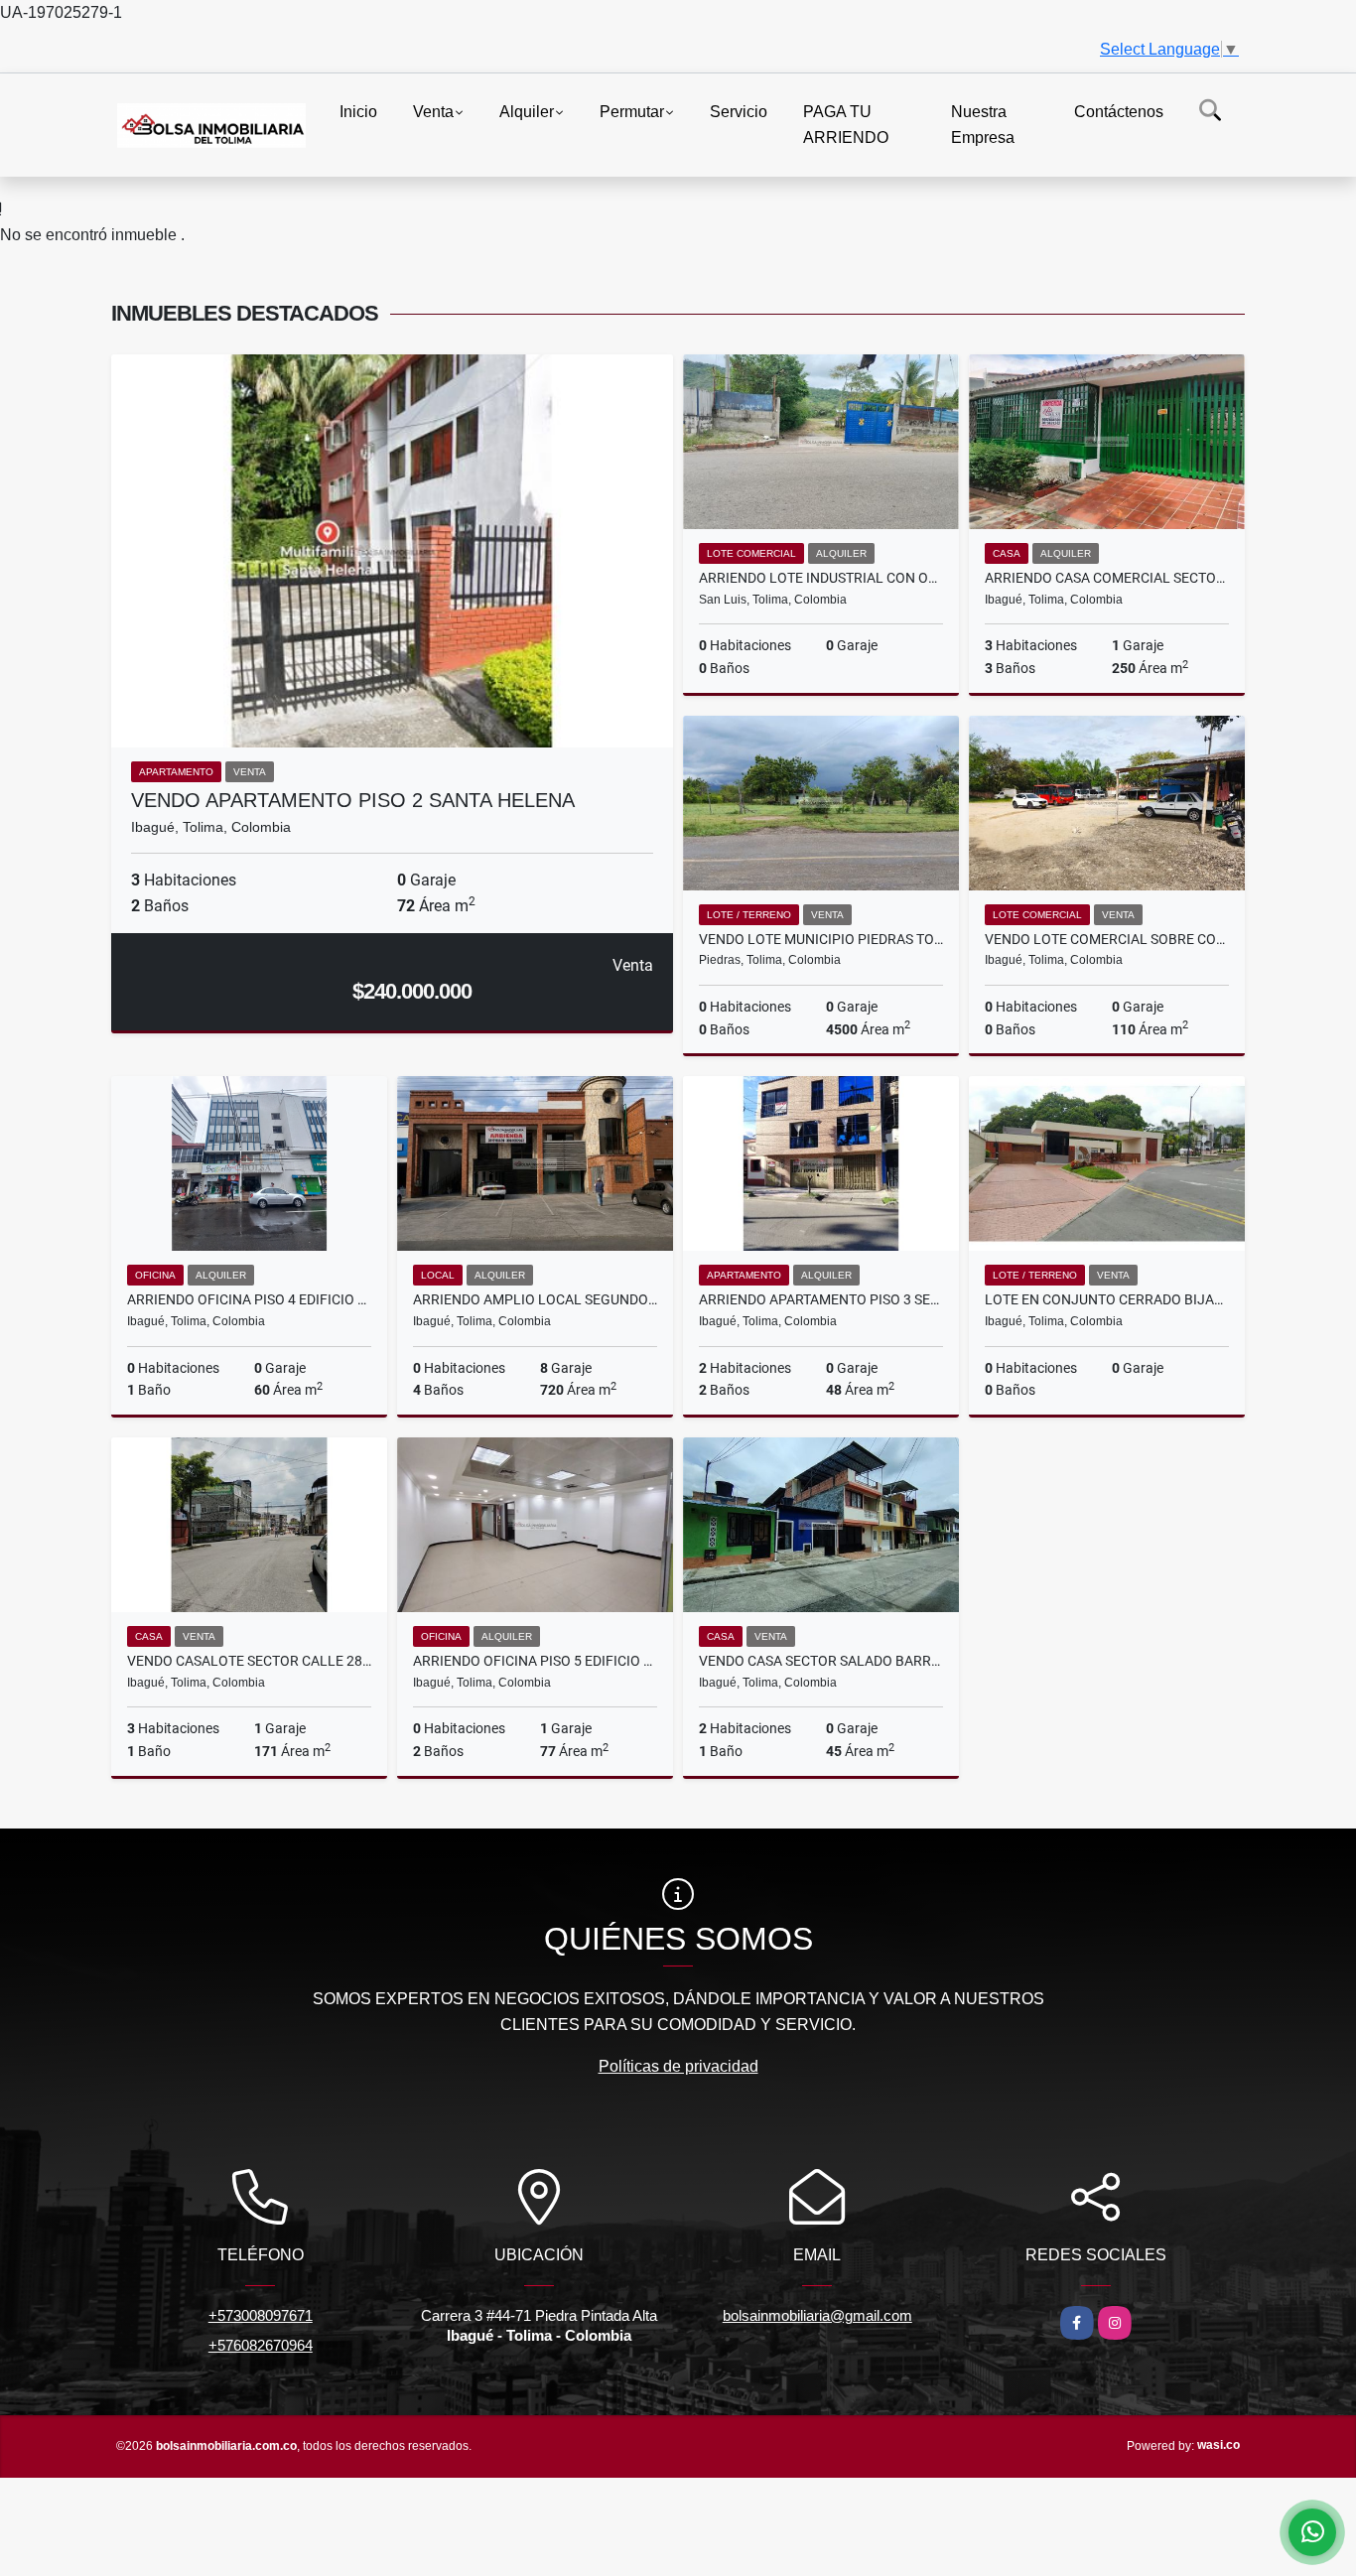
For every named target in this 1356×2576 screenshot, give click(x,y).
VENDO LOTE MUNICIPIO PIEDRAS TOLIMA (821, 939)
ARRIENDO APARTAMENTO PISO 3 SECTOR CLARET (821, 1299)
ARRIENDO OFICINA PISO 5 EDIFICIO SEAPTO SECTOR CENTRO (535, 1661)
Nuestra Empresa (983, 125)
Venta (433, 112)
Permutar (632, 112)
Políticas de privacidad (678, 2066)
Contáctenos (1119, 112)
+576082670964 (261, 2345)
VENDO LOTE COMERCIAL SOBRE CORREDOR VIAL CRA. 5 (1107, 939)
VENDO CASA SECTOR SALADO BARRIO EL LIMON (821, 1661)
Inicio (358, 112)
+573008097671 (261, 2315)
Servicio (739, 112)
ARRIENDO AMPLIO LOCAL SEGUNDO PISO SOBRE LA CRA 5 (535, 1299)
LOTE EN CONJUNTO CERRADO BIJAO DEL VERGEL (1107, 1299)
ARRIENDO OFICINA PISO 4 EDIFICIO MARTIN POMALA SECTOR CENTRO (249, 1299)
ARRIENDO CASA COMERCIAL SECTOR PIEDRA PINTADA (1107, 578)
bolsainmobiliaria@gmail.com (817, 2315)
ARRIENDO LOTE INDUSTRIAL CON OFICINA (821, 578)
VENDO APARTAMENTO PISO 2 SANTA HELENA (353, 800)
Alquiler (527, 112)
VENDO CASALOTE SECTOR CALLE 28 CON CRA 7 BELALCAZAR (249, 1661)
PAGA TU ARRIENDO (846, 125)
